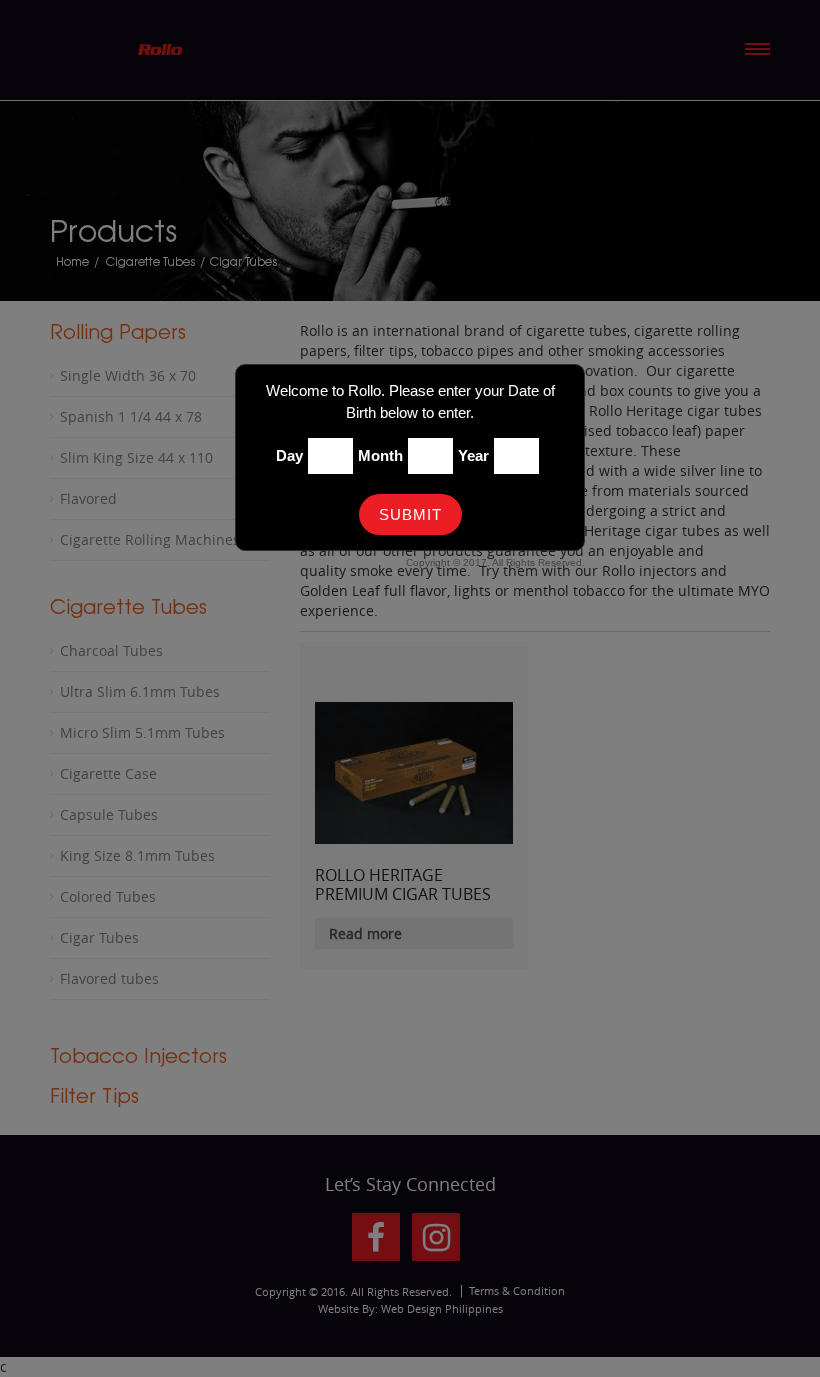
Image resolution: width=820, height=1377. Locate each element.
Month (380, 455)
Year (473, 455)
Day (289, 455)
